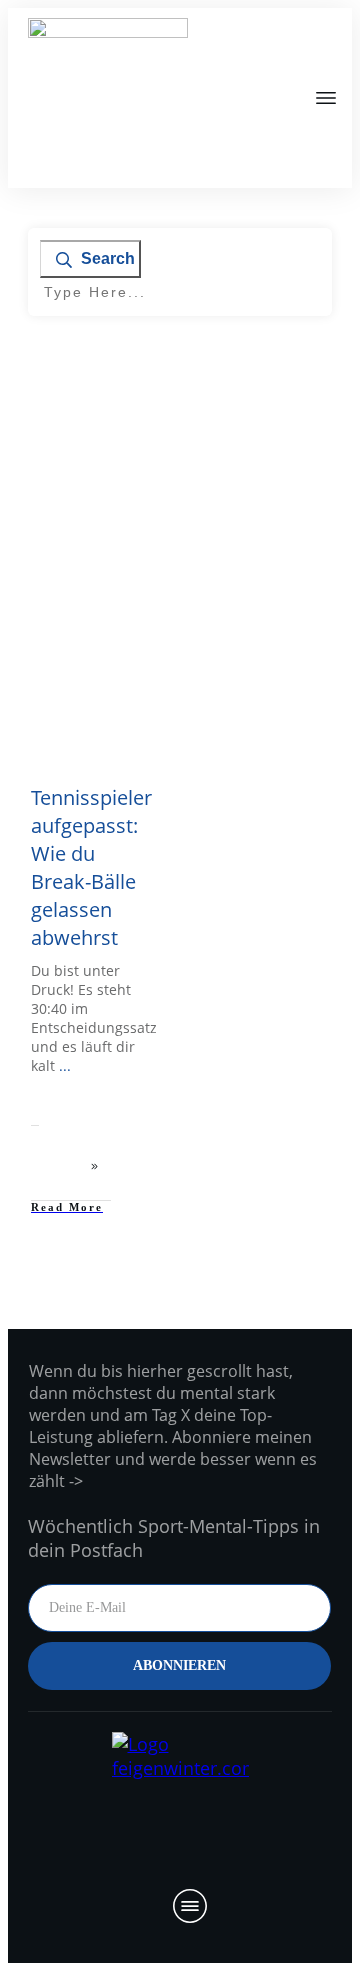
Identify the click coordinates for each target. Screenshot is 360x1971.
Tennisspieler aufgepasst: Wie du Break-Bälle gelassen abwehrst (91, 867)
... (65, 1065)
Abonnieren (179, 1665)
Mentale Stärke (99, 603)
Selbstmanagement (91, 619)
